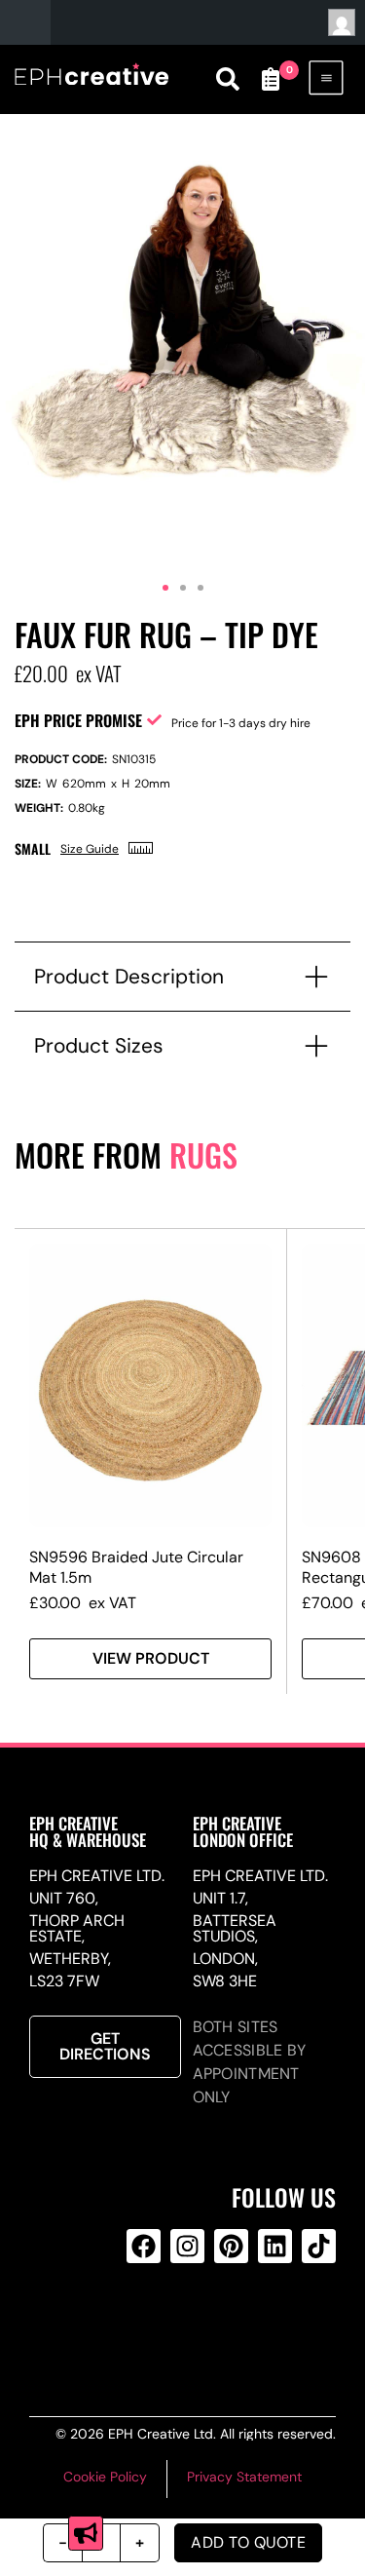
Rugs (203, 1154)
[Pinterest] (231, 2246)
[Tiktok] (319, 2246)
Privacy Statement (244, 2477)
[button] (165, 588)
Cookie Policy (105, 2477)
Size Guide (90, 849)
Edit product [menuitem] (127, 22)
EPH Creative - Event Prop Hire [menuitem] (25, 22)
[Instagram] (187, 2246)
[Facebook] (144, 2246)
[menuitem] (76, 22)
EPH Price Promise (78, 720)
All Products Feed (184, 2325)
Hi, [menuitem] (340, 22)
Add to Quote (248, 2542)
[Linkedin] (275, 2246)
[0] (271, 79)
